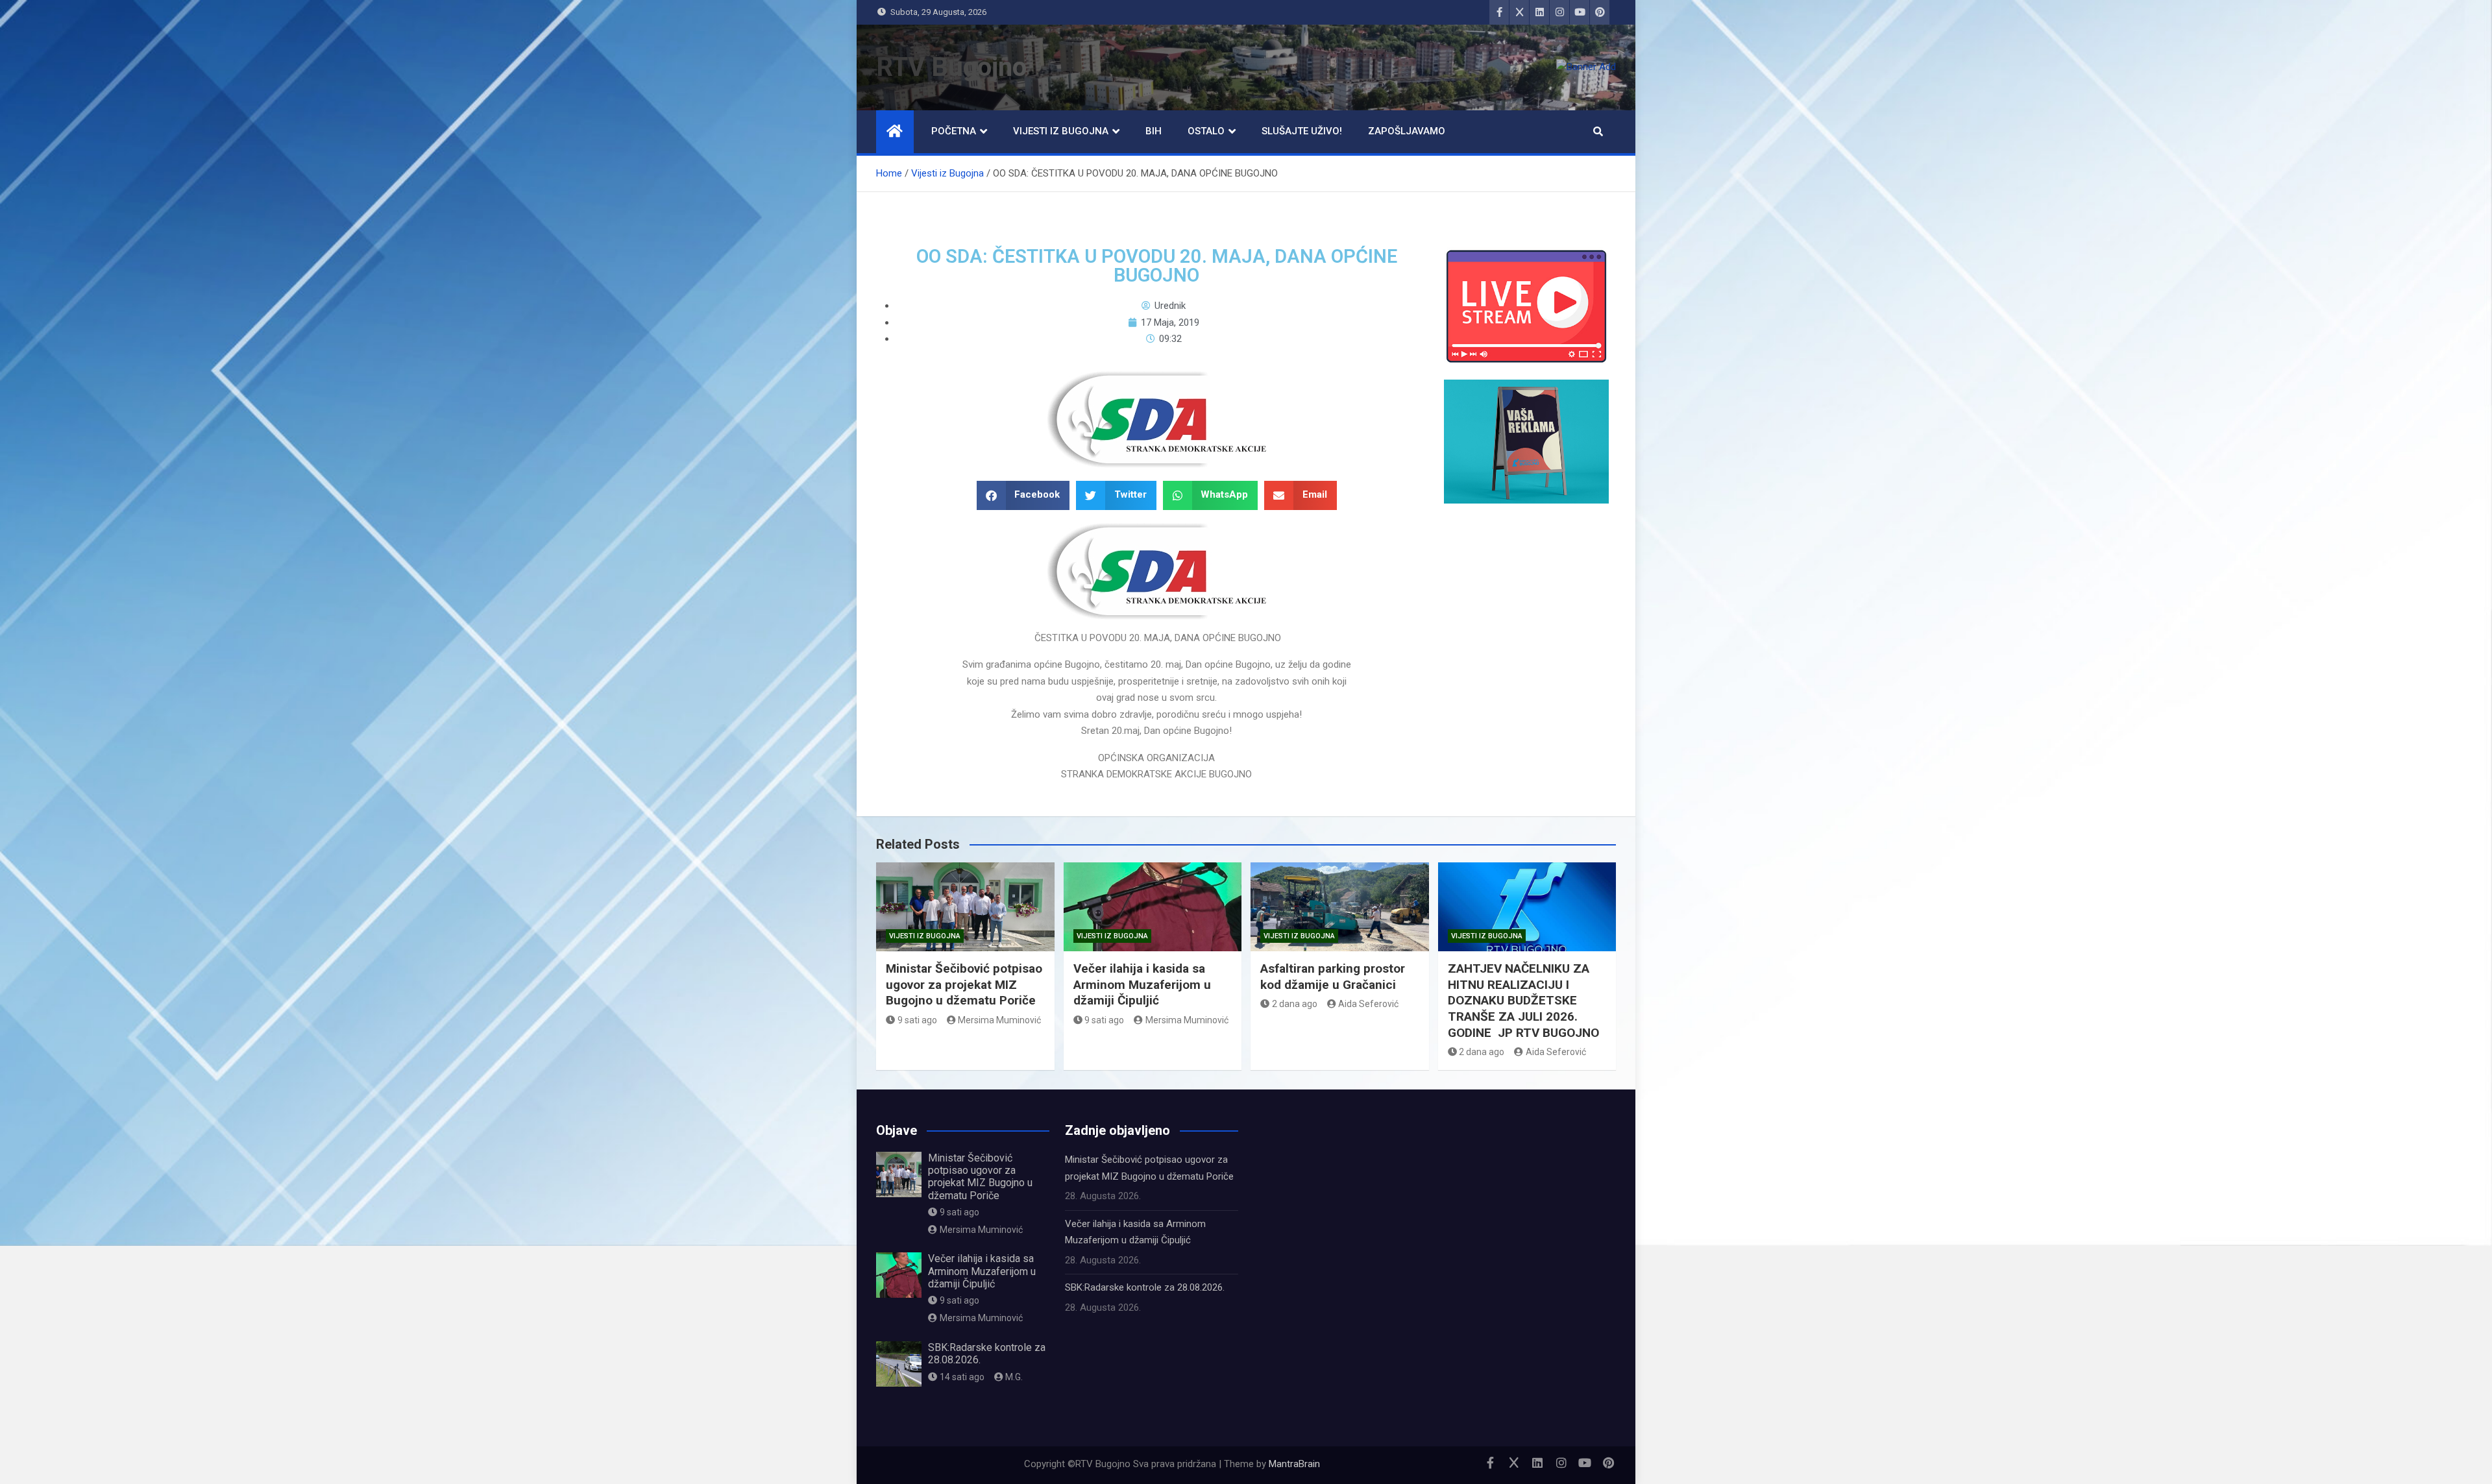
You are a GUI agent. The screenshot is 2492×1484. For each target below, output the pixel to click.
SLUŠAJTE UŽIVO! (1302, 131)
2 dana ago (1295, 1004)
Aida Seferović (1368, 1004)
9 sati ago (917, 1020)
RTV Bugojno (951, 67)
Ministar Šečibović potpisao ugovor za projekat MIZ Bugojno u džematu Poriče (964, 984)
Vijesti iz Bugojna (1061, 131)
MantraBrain (1294, 1464)
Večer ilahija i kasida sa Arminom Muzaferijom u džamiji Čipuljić (1142, 984)
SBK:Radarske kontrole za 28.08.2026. (1145, 1287)
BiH (1154, 131)
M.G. (1014, 1377)
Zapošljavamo (1407, 131)
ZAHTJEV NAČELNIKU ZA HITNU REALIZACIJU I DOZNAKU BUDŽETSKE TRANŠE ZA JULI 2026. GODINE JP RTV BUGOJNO (1523, 1001)
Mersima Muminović (999, 1020)
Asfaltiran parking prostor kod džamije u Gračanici (1333, 977)
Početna (954, 131)
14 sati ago (962, 1377)
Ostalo (1206, 131)
